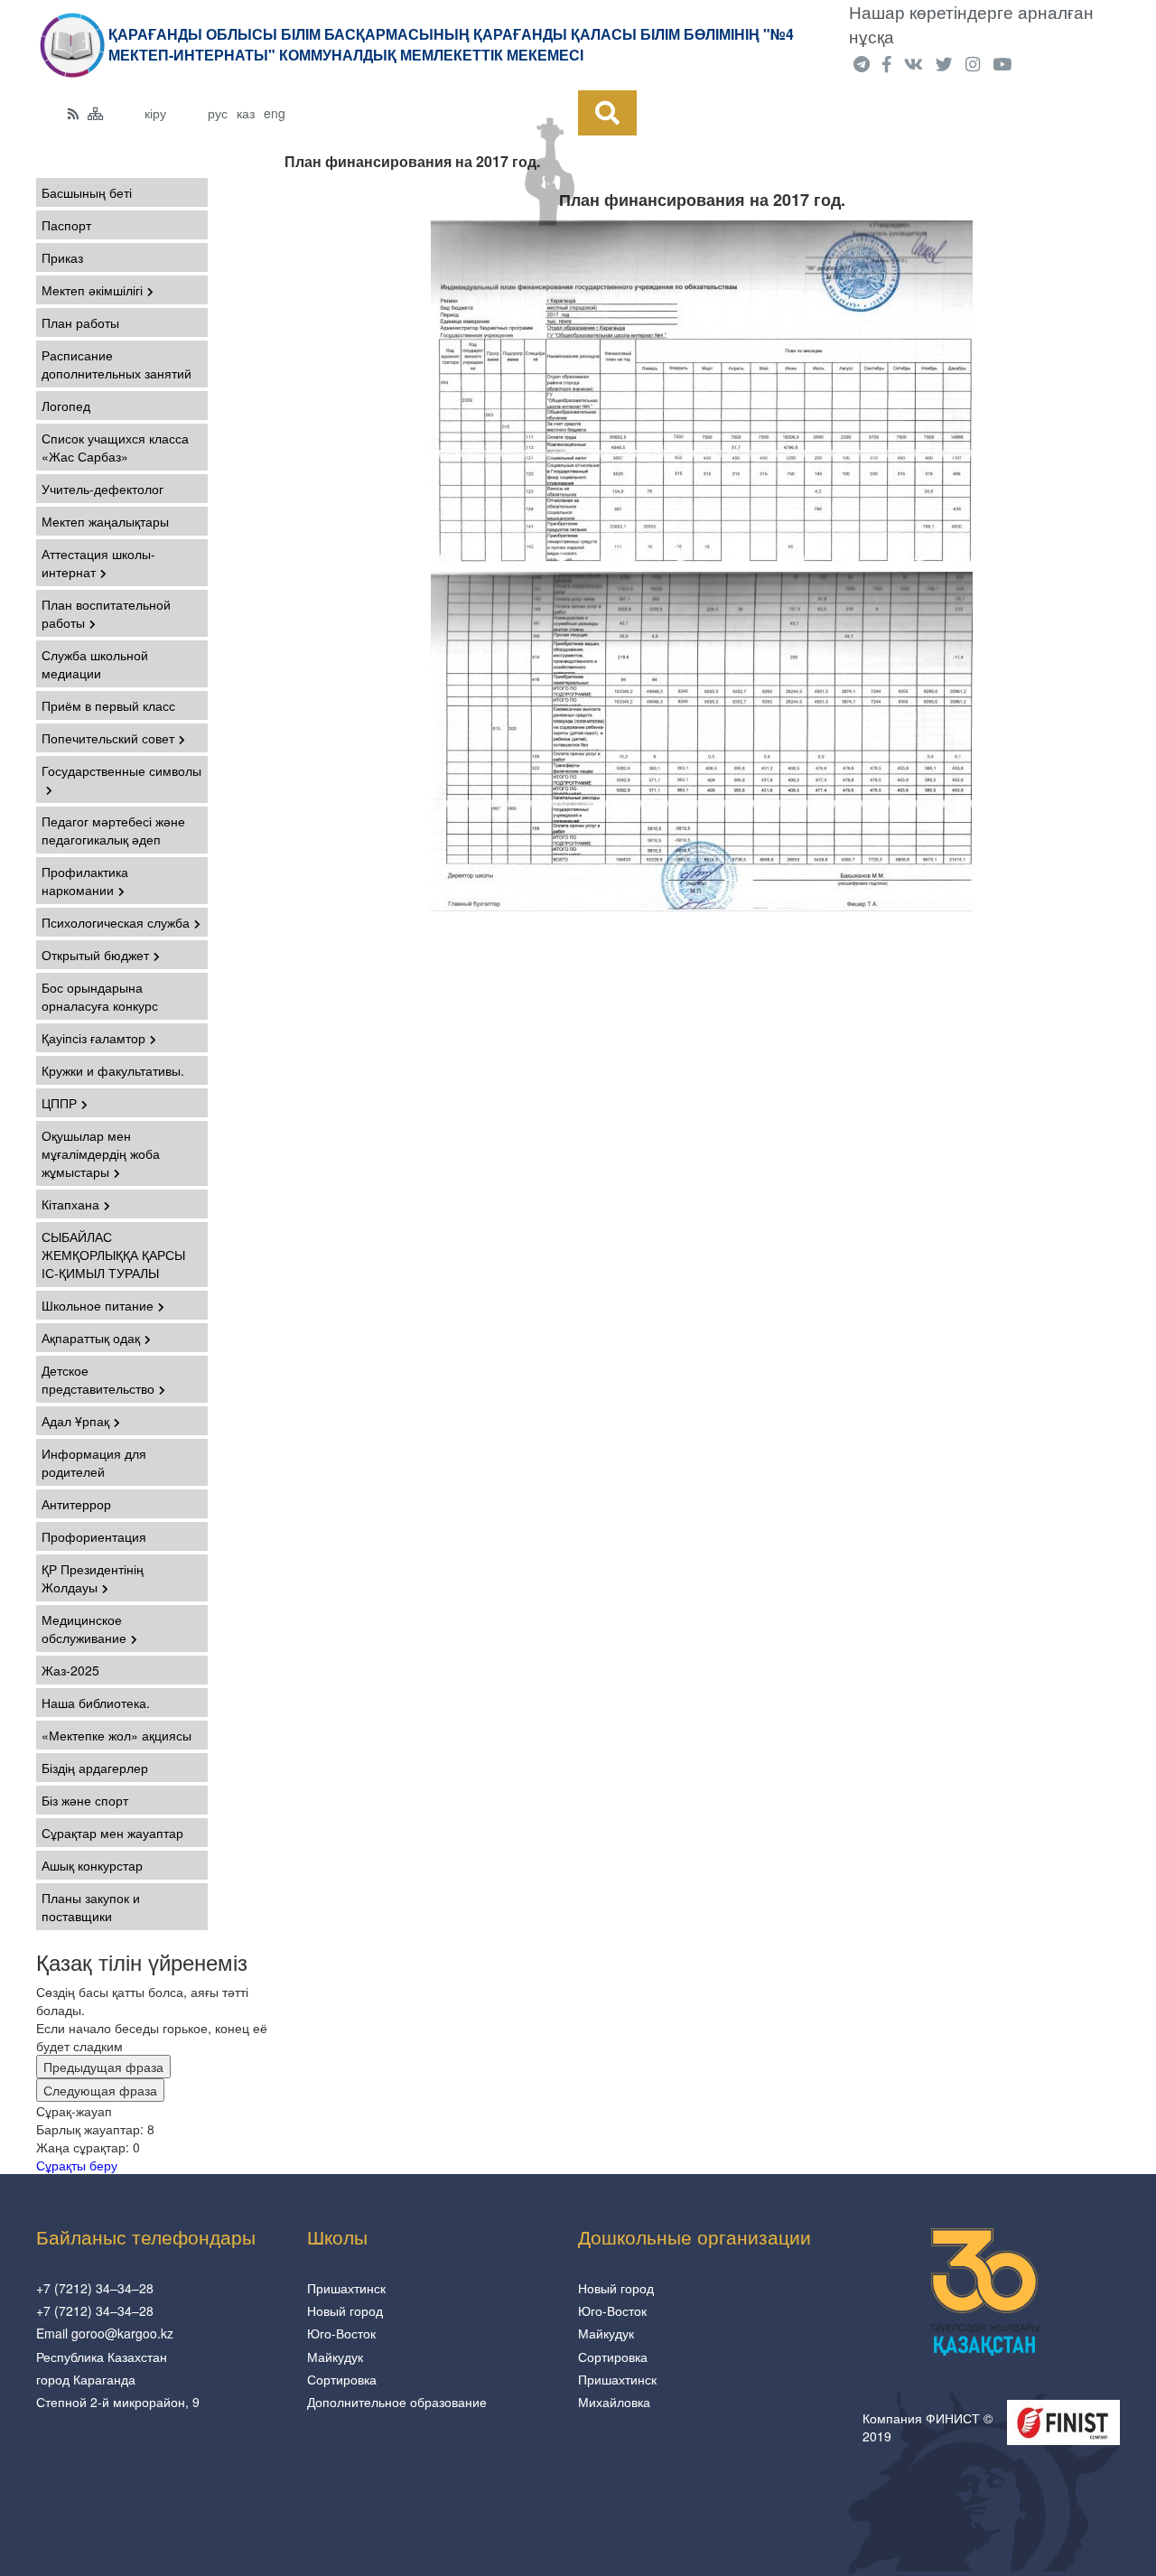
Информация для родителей (94, 1462)
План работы (80, 322)
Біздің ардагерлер (95, 1768)
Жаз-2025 (70, 1670)
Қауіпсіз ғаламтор (93, 1038)
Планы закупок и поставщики (91, 1907)
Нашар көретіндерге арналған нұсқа (971, 24)
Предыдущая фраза (103, 2067)
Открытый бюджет (95, 955)
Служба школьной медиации (95, 664)
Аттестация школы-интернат (98, 563)
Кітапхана (70, 1204)
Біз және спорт (85, 1800)
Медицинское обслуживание (84, 1629)
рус (218, 113)
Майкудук (335, 2357)
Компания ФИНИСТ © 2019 (928, 2427)
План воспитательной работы (106, 613)
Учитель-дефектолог (103, 489)
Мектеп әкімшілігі (92, 290)
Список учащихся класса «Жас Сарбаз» (115, 447)
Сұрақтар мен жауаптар (112, 1833)
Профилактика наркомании (85, 881)
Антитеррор (76, 1504)
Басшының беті (87, 192)
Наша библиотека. (96, 1703)
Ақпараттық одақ (91, 1338)
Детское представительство (98, 1379)
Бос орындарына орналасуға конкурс (100, 996)
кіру (155, 113)
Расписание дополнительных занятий (117, 364)
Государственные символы (121, 770)
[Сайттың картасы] (96, 113)
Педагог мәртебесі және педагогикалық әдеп (113, 830)
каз (246, 113)
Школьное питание (98, 1305)
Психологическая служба (116, 922)
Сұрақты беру (77, 2165)
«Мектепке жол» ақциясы (117, 1735)
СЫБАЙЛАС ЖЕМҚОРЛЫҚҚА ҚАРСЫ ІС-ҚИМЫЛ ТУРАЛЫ (113, 1255)
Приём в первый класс (108, 705)
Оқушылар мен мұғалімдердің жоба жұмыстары (101, 1153)
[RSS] (73, 113)
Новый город (345, 2310)
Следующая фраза (100, 2090)
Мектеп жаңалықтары (105, 521)
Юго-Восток (341, 2333)
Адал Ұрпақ (75, 1421)
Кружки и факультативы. (113, 1070)
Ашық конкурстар (92, 1865)
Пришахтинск (346, 2288)
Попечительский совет (108, 738)
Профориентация (94, 1536)
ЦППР (59, 1103)
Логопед (66, 406)
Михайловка (614, 2402)
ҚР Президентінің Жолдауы (93, 1578)
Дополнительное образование (397, 2402)
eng (275, 113)
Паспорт (66, 225)
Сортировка (342, 2379)
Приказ (62, 257)
